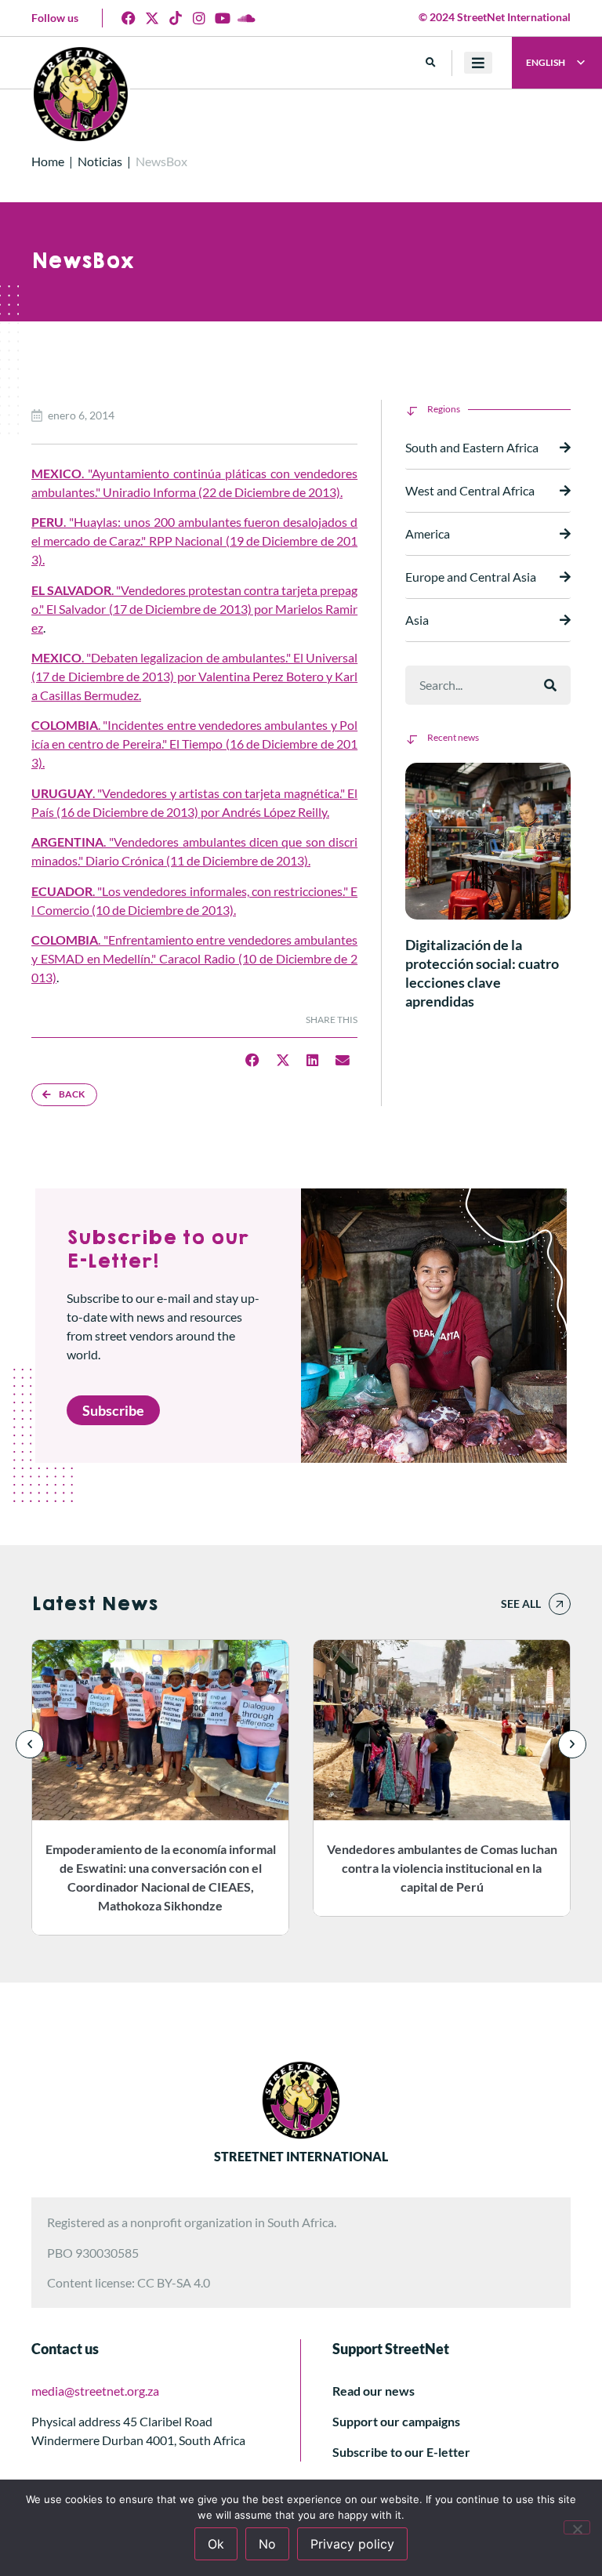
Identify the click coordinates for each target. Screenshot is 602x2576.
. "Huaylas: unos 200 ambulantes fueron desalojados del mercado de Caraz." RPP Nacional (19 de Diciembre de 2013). (194, 541)
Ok (216, 2544)
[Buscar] (550, 685)
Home (48, 161)
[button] (431, 63)
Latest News (94, 1604)
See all (521, 1604)
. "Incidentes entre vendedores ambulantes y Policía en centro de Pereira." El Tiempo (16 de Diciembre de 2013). (194, 744)
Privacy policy (352, 2544)
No (267, 2544)
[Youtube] (223, 18)
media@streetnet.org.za (95, 2391)
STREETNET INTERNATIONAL (301, 2156)
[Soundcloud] (246, 18)
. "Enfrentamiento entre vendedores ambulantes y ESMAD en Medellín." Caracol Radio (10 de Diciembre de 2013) (194, 958)
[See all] (560, 1604)
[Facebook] (129, 18)
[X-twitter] (152, 18)
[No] (577, 2527)
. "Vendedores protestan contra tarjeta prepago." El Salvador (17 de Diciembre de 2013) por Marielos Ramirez (194, 609)
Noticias (100, 161)
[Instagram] (199, 18)
